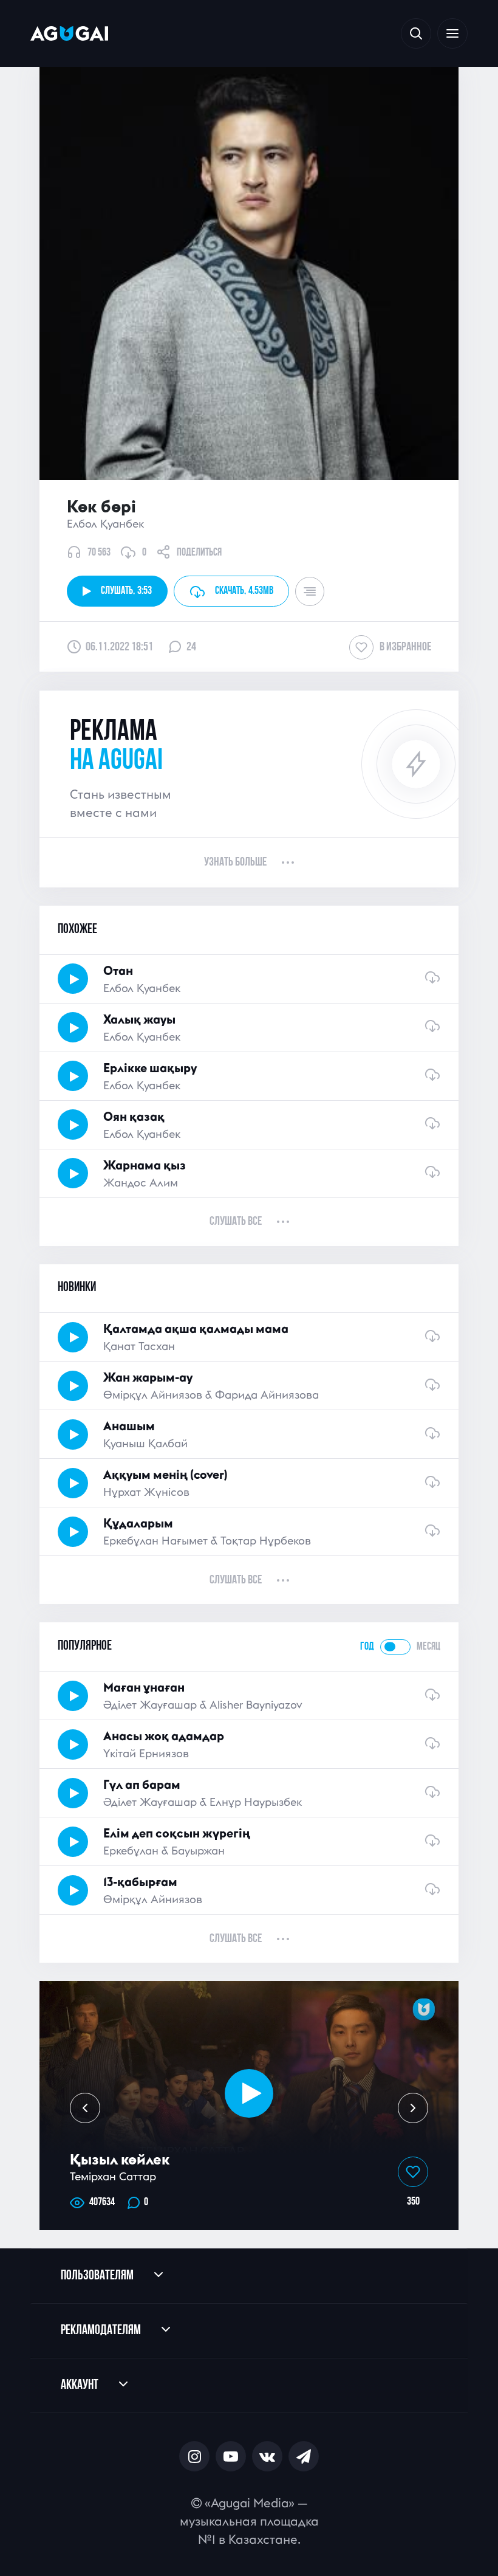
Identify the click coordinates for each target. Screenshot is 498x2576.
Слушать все (236, 1222)
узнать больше (235, 863)
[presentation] (85, 2108)
